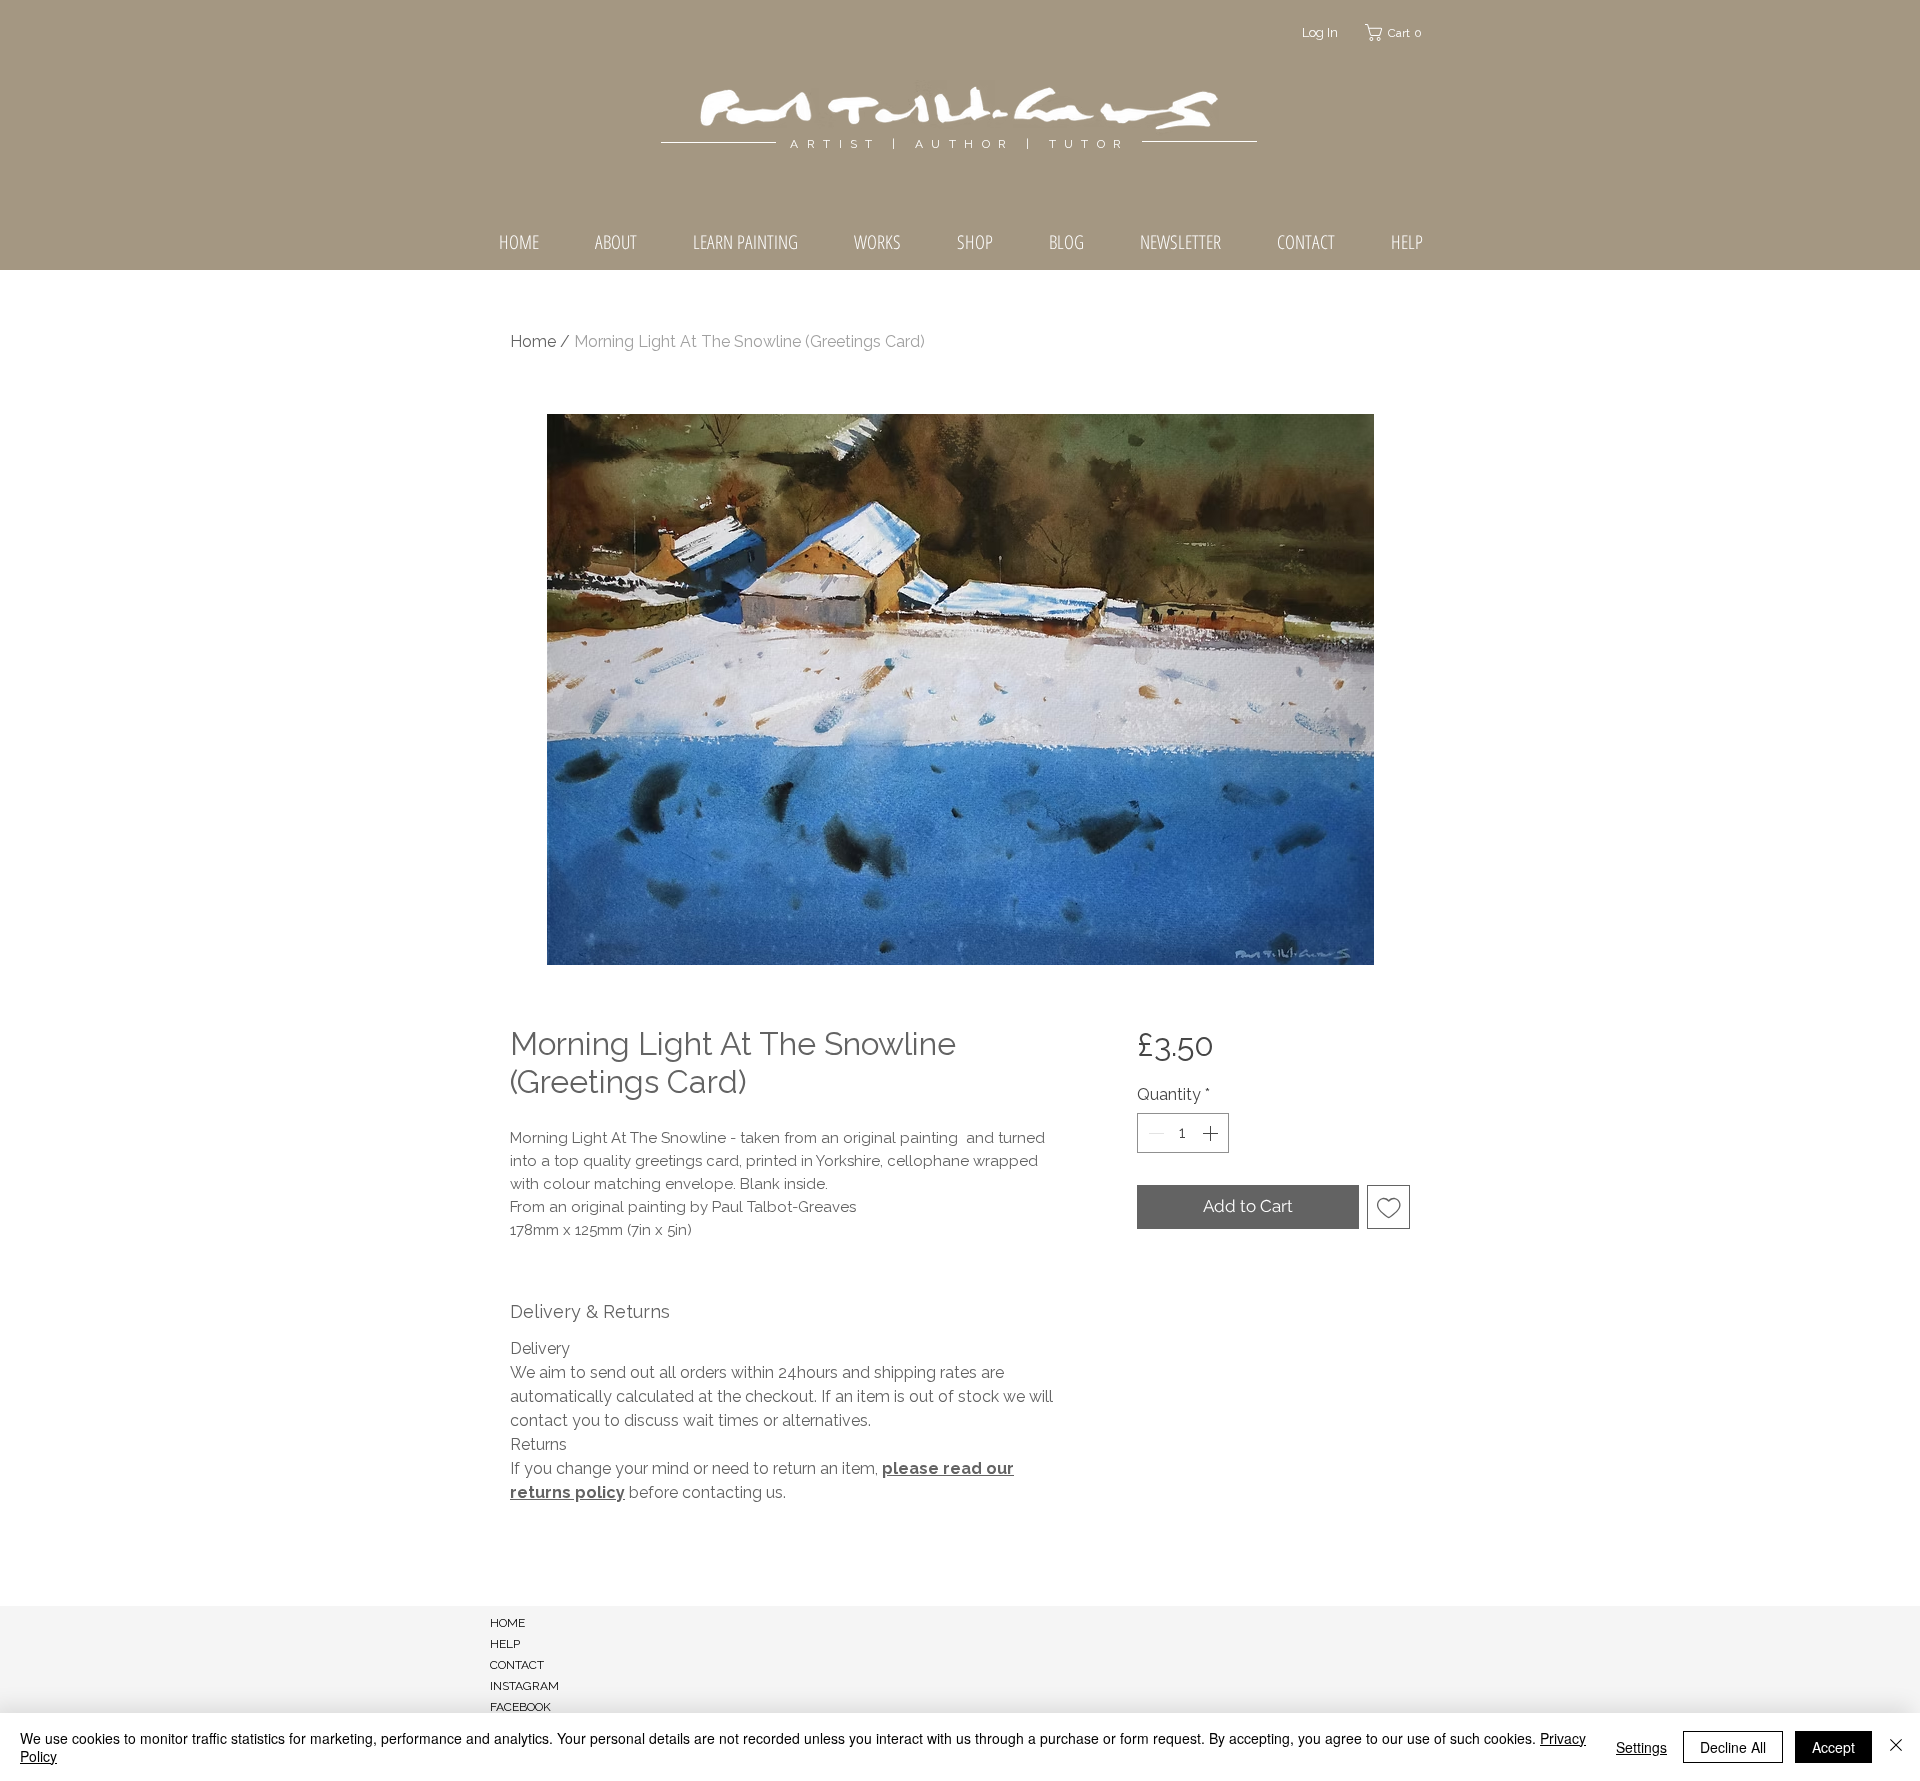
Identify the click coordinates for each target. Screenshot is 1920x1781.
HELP (505, 1644)
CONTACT (517, 1665)
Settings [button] (1641, 1747)
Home (533, 341)
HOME (507, 1623)
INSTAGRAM (524, 1686)
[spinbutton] (1183, 1133)
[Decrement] (1154, 1133)
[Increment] (1212, 1133)
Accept (1833, 1747)
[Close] (1896, 1747)
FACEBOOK (520, 1707)
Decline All (1733, 1747)
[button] (1397, 32)
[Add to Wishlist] (1389, 1207)
